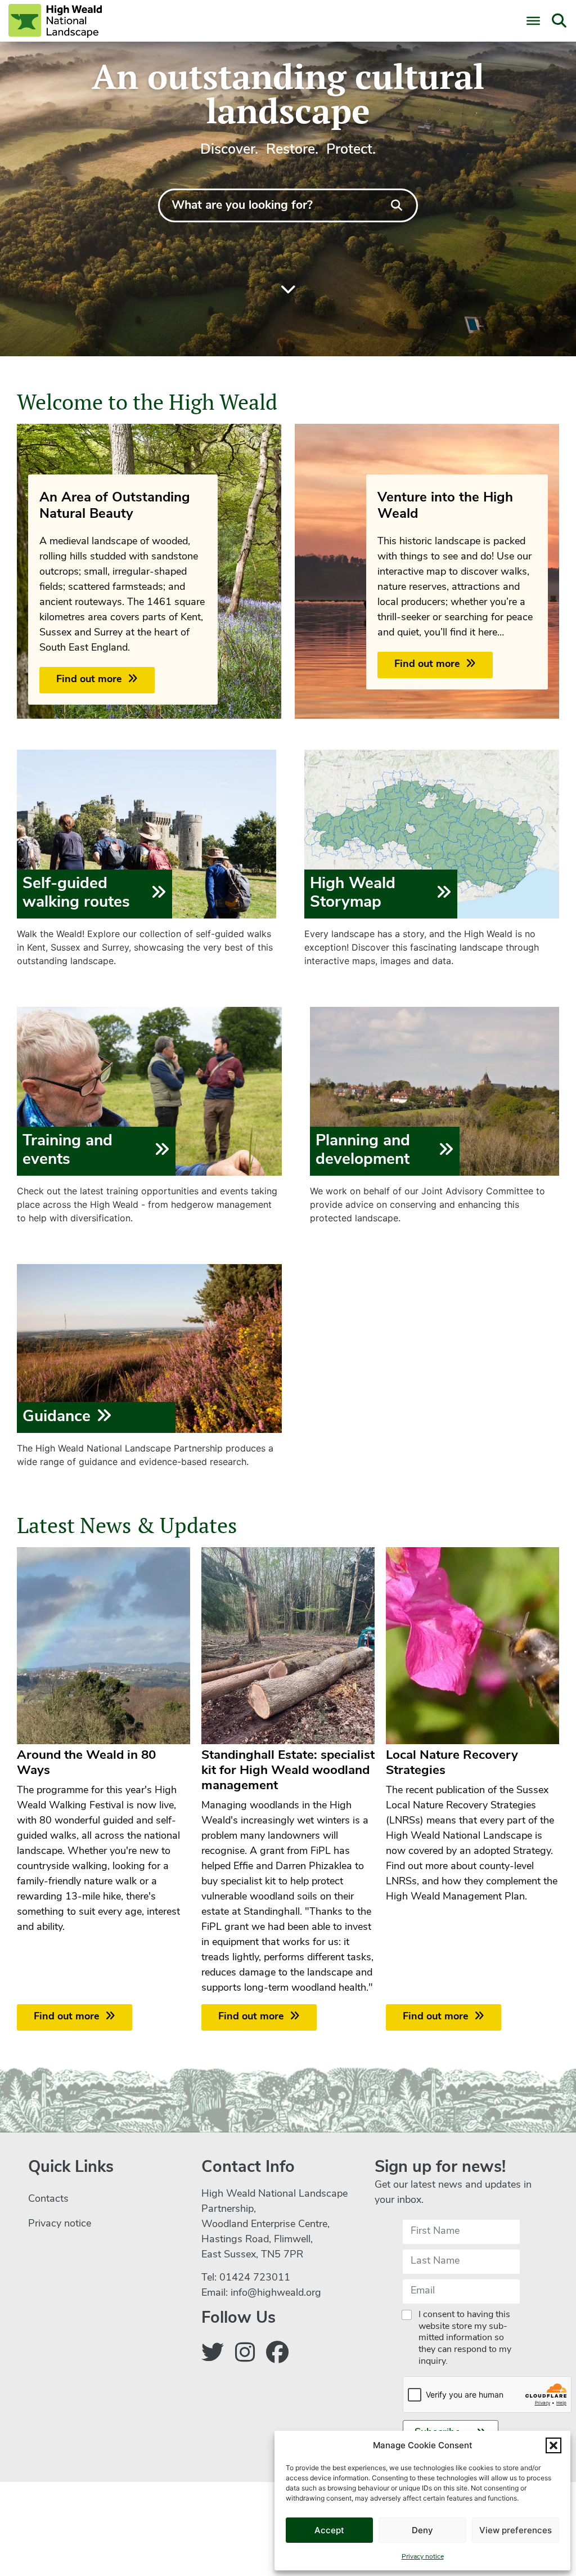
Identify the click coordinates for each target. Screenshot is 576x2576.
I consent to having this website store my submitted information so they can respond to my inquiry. (465, 2338)
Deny (422, 2530)
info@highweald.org (276, 2293)
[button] (553, 2445)
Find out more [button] (89, 680)
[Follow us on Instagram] (245, 2355)
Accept (329, 2530)
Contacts (48, 2199)
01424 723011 (255, 2278)
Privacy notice (423, 2557)
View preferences (516, 2530)
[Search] (397, 205)
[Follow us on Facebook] (277, 2355)
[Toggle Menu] (533, 21)
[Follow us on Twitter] (213, 2355)
